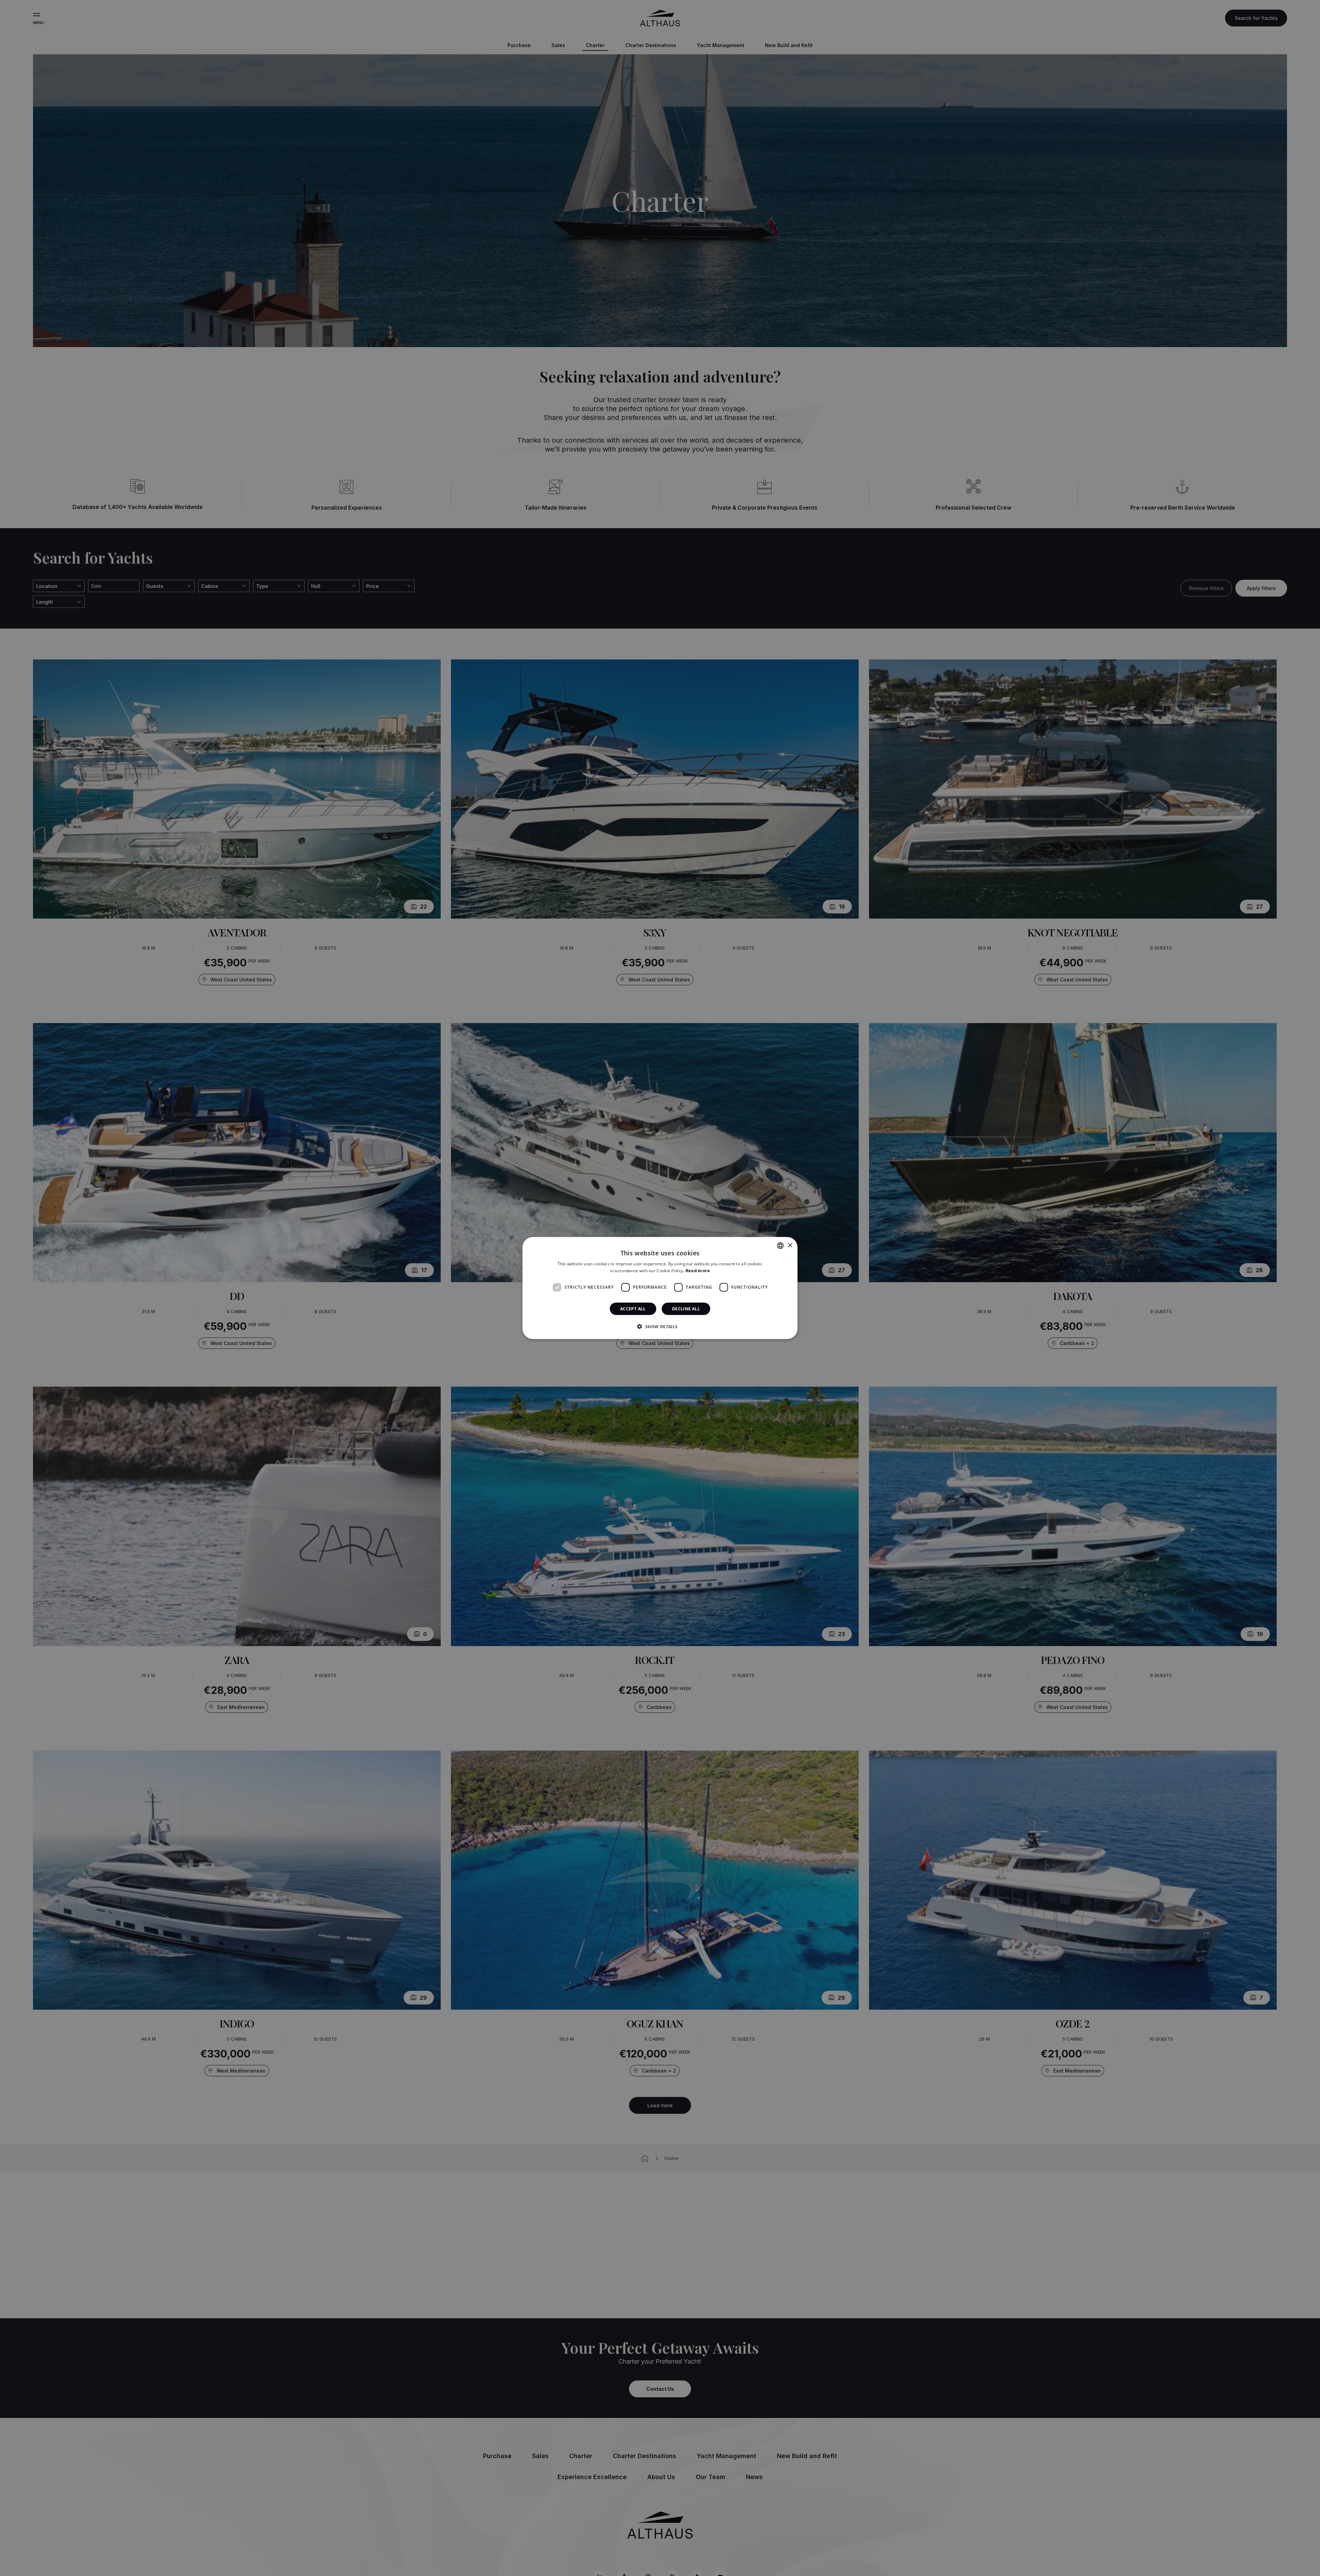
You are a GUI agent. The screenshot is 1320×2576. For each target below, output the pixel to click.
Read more (698, 1271)
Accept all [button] (633, 1308)
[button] (660, 1326)
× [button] (790, 1245)
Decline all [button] (686, 1308)
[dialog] (660, 1288)
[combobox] (780, 1246)
